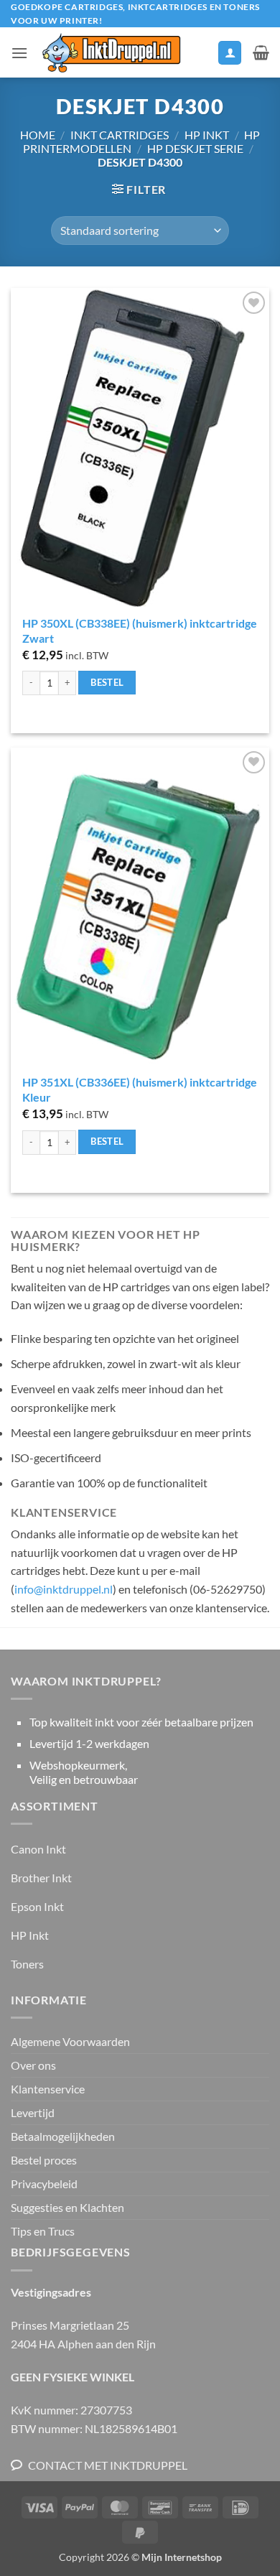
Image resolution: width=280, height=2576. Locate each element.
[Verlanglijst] (200, 56)
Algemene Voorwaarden (70, 2041)
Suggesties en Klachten (67, 2207)
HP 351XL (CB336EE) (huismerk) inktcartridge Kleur (140, 1089)
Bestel (107, 682)
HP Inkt (207, 135)
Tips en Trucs (43, 2231)
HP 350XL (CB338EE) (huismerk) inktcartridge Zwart (140, 631)
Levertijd (33, 2112)
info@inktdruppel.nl (64, 1589)
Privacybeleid (44, 2184)
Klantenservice (48, 2089)
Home (38, 135)
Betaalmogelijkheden (63, 2136)
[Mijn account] (230, 53)
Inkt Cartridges (120, 135)
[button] (19, 53)
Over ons (33, 2065)
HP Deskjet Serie (195, 148)
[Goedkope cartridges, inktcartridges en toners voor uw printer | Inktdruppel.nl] (111, 53)
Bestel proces (44, 2160)
